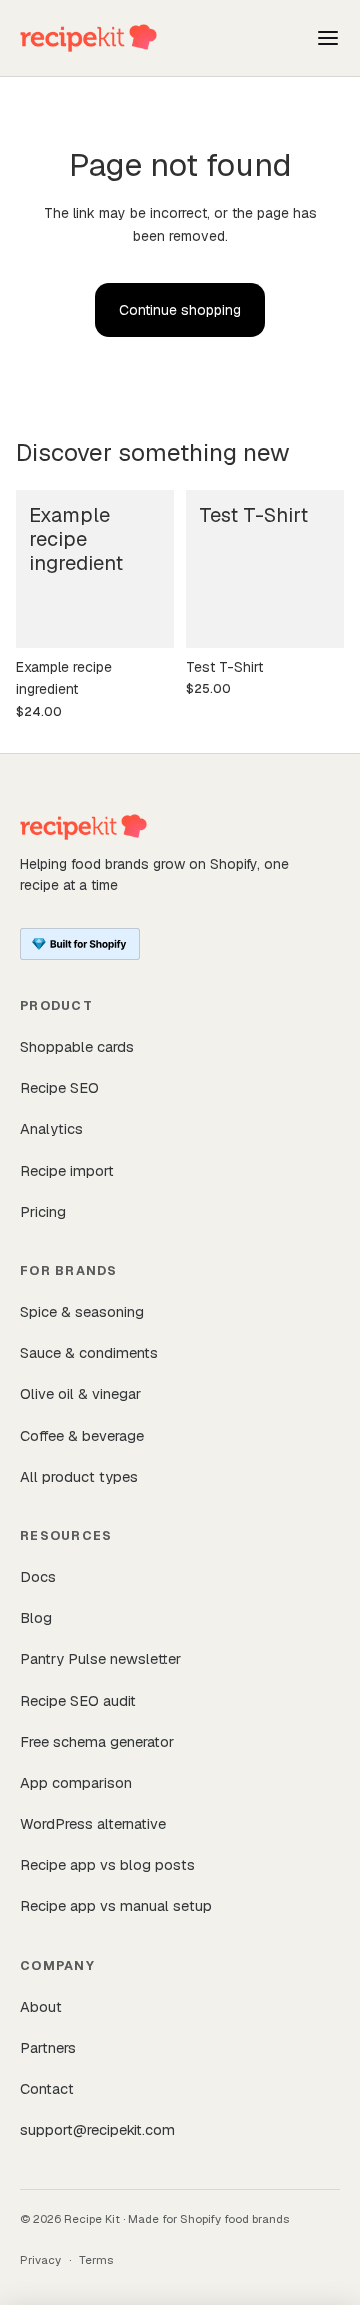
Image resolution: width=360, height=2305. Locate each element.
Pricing (43, 1211)
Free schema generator (97, 1741)
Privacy (40, 2259)
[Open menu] (328, 38)
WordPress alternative (93, 1823)
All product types (79, 1476)
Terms (96, 2259)
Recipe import (67, 1170)
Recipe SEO (59, 1087)
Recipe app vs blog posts (107, 1864)
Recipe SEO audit (78, 1700)
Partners (48, 2047)
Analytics (51, 1128)
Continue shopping (180, 310)
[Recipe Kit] (88, 38)
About (41, 2006)
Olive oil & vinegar (80, 1393)
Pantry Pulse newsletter (100, 1658)
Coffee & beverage (82, 1435)
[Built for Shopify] (80, 944)
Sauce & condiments (89, 1352)
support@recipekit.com (97, 2129)
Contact (47, 2088)
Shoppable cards (77, 1046)
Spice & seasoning (82, 1311)
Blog (36, 1617)
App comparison (76, 1782)
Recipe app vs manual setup (116, 1905)
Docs (38, 1576)
